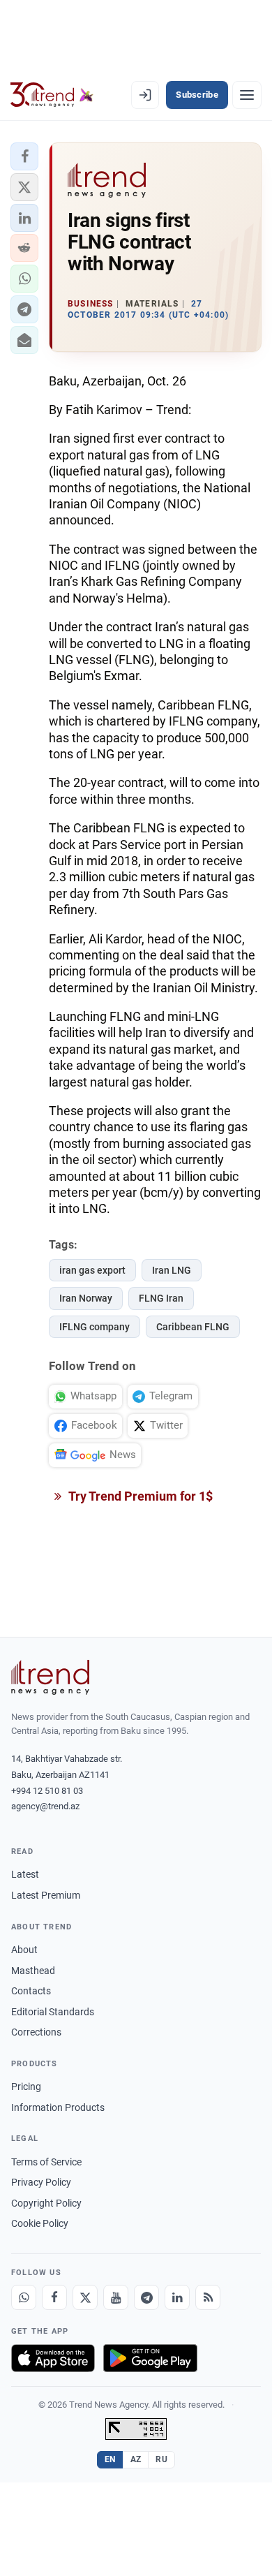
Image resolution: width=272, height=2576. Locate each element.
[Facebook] (54, 2297)
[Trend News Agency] (50, 1677)
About (24, 1950)
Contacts (31, 1991)
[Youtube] (116, 2297)
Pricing (26, 2086)
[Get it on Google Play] (150, 2358)
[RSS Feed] (208, 2297)
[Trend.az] (52, 95)
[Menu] (247, 95)
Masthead (33, 1971)
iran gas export (92, 1270)
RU (161, 2459)
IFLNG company (95, 1327)
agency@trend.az (45, 1806)
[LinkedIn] (177, 2297)
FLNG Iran (161, 1298)
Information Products (58, 2107)
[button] (24, 156)
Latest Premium (46, 1895)
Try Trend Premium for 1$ (139, 1496)
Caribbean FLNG (193, 1327)
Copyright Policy (46, 2203)
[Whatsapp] (24, 2297)
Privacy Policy (41, 2182)
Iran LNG (172, 1270)
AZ (136, 2459)
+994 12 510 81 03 (47, 1791)
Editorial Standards (53, 2012)
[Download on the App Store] (53, 2358)
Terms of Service (46, 2162)
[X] (85, 2297)
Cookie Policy (40, 2223)
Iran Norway (86, 1298)
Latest (25, 1874)
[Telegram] (146, 2297)
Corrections (36, 2032)
